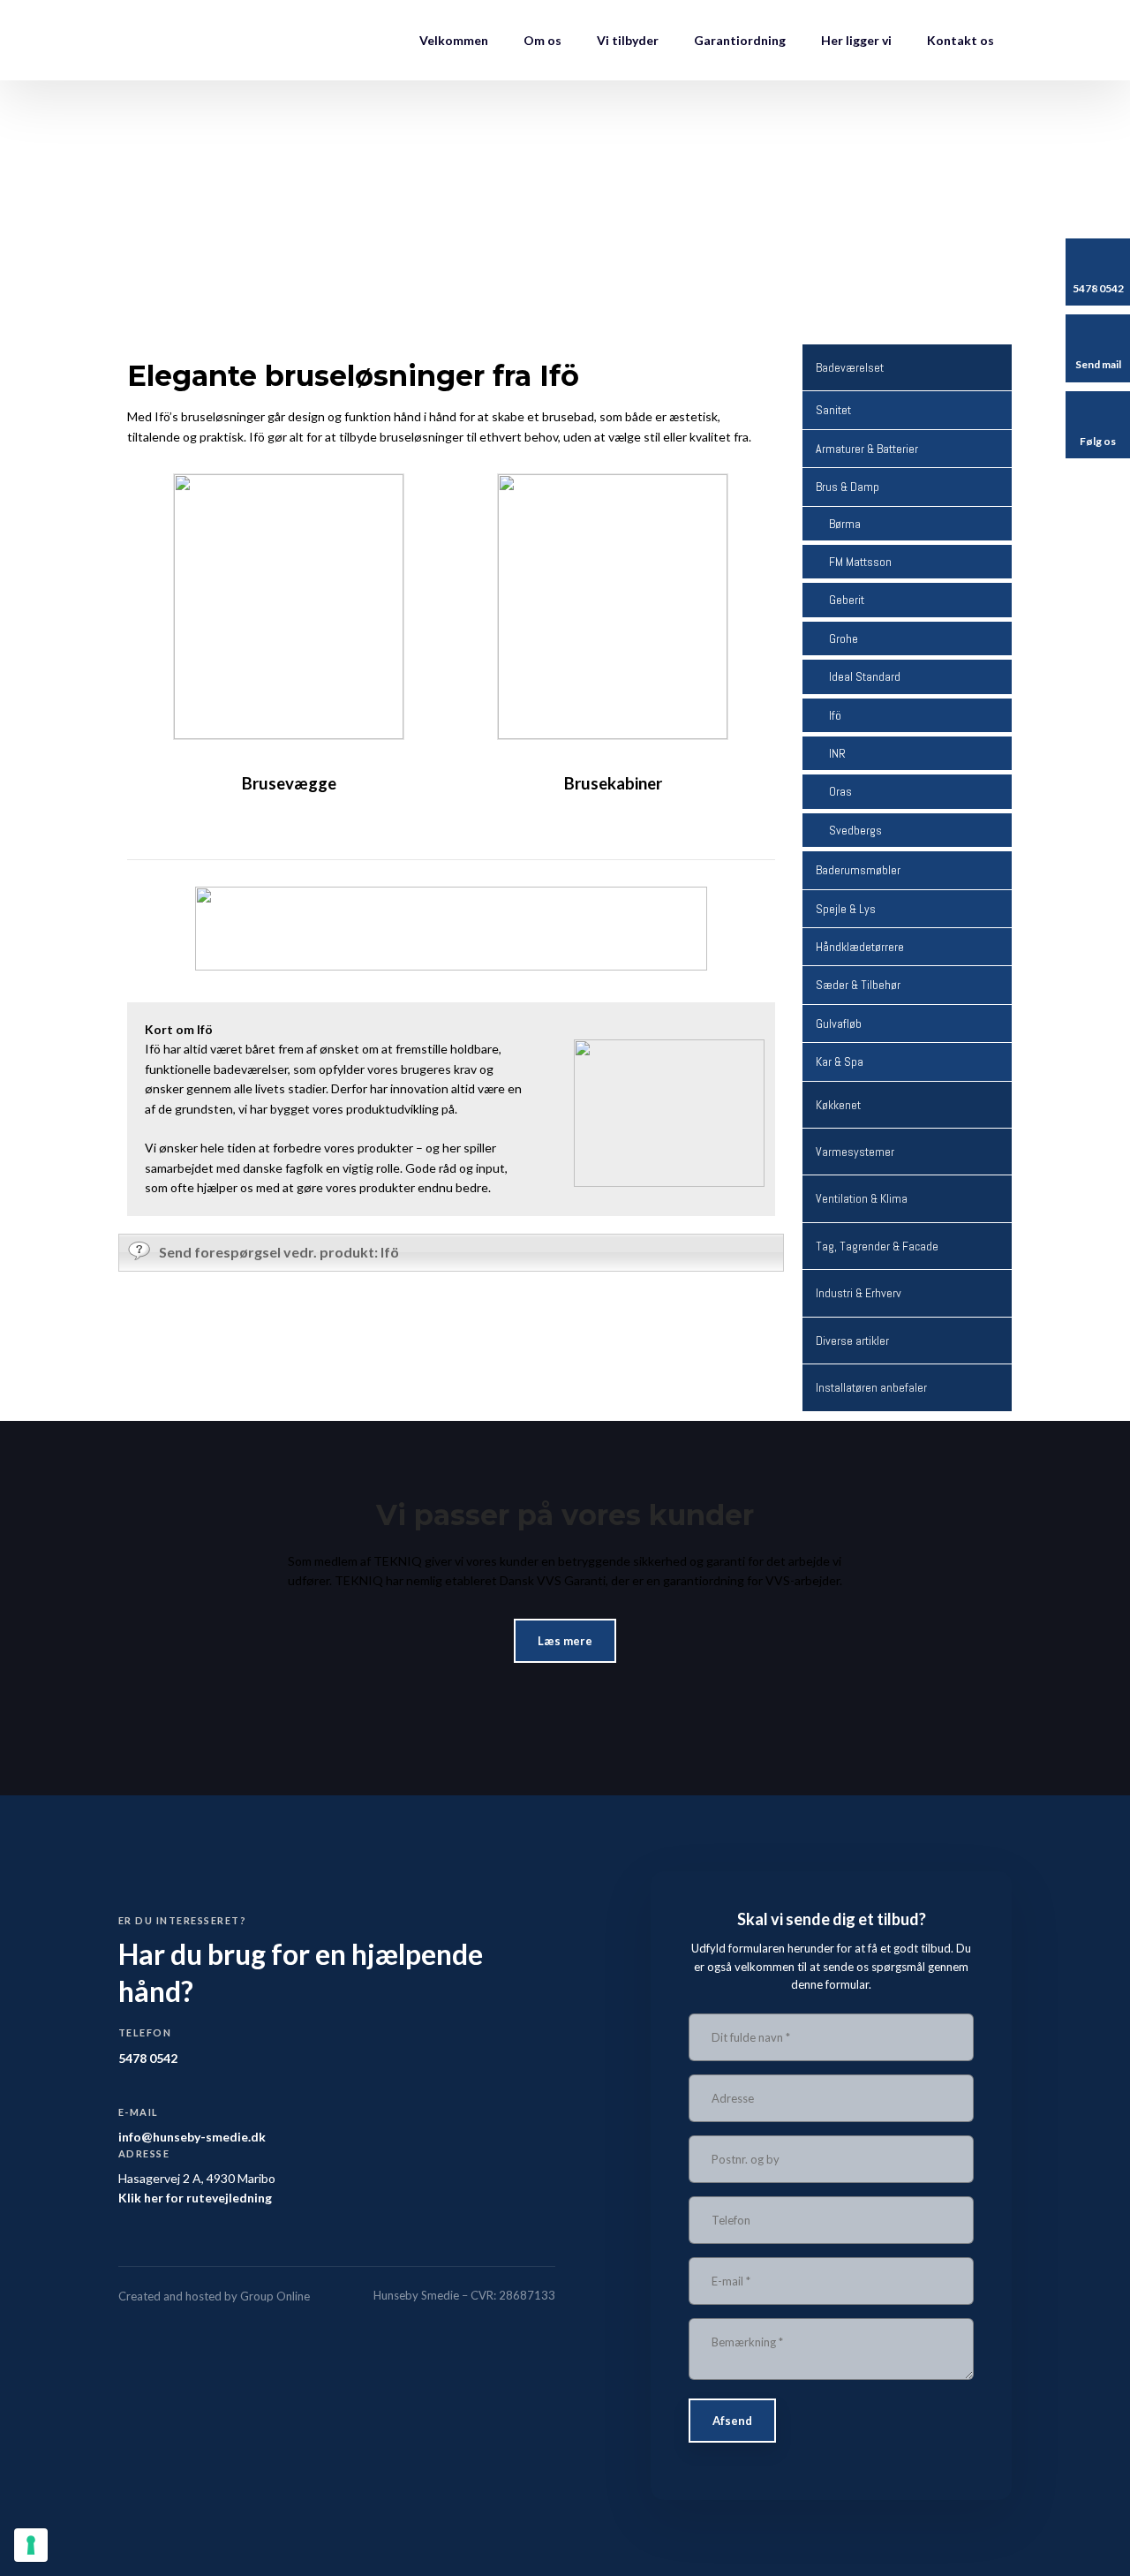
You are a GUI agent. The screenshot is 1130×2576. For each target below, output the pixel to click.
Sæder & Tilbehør (858, 985)
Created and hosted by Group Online (214, 2296)
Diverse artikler (852, 1341)
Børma (845, 524)
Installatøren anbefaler (871, 1387)
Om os (542, 40)
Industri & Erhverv (859, 1293)
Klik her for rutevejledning (195, 2198)
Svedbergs (855, 830)
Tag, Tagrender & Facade (877, 1246)
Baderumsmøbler (858, 870)
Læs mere (565, 1641)
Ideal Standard (865, 676)
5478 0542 (148, 2058)
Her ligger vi (856, 40)
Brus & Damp (847, 487)
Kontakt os (960, 40)
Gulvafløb (839, 1024)
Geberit (847, 600)
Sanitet (833, 410)
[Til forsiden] (200, 40)
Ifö (835, 715)
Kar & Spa (840, 1061)
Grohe (844, 638)
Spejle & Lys (846, 909)
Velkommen (454, 40)
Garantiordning (740, 40)
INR (837, 753)
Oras (840, 791)
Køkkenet (838, 1105)
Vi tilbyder (628, 40)
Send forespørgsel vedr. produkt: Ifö (279, 1252)
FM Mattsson (860, 562)
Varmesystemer (855, 1152)
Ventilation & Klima (862, 1198)
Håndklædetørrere (860, 947)
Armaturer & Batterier (867, 449)
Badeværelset (850, 367)
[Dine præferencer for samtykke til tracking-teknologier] (31, 2545)
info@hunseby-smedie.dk (192, 2137)
